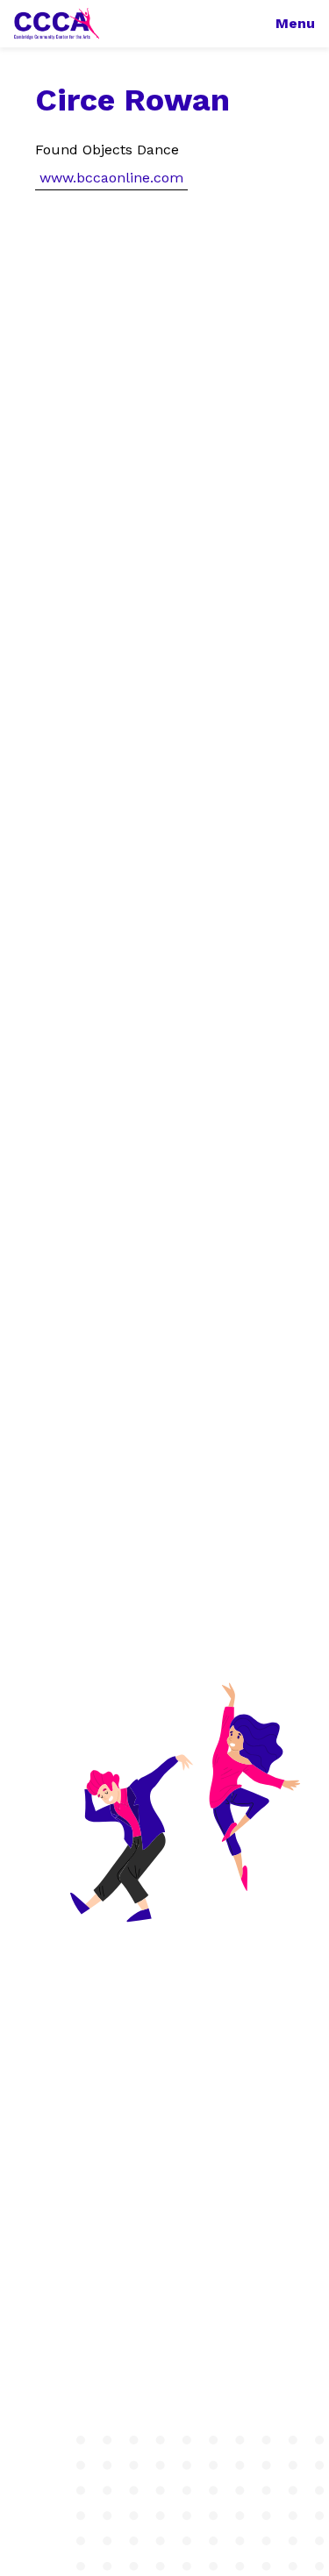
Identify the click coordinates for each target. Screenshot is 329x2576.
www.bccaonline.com (111, 178)
